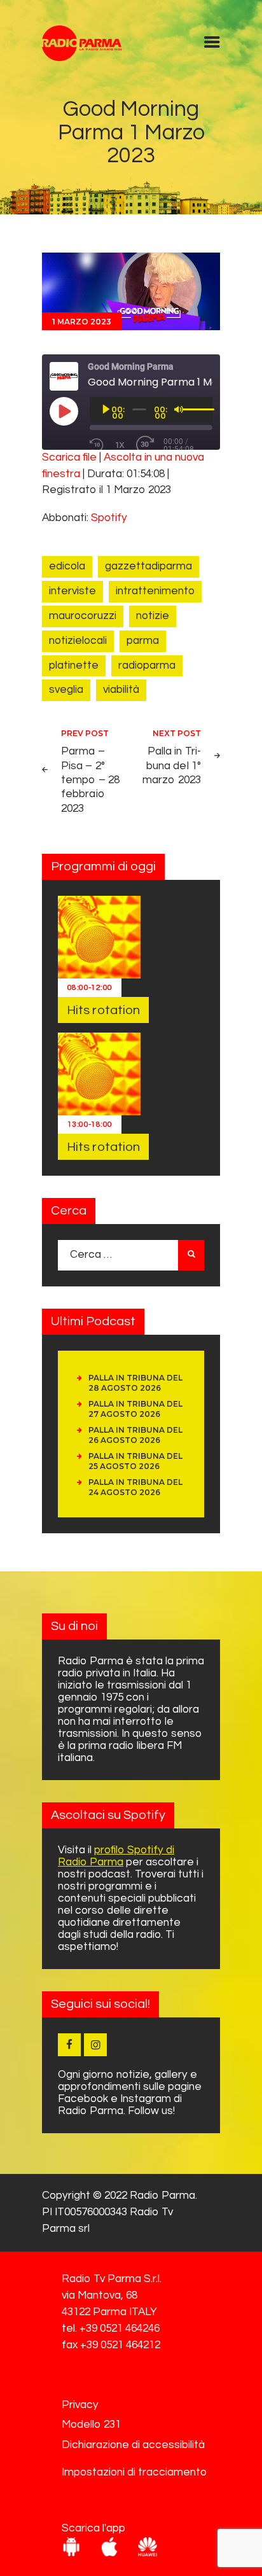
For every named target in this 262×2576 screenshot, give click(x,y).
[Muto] (179, 409)
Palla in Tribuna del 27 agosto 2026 (135, 1409)
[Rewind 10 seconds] (97, 445)
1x (120, 445)
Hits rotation (103, 1010)
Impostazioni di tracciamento (134, 2472)
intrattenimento (155, 591)
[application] (151, 410)
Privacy (80, 2405)
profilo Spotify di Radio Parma (116, 1856)
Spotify (109, 518)
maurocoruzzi (83, 616)
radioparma (147, 665)
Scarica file (69, 457)
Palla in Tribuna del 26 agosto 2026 (135, 1435)
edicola (67, 566)
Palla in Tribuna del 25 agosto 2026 (135, 1461)
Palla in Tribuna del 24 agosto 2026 (135, 1487)
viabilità (121, 690)
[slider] (194, 408)
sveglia (66, 690)
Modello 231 (91, 2425)
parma (143, 641)
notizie (153, 616)
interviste (72, 591)
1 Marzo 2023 (82, 322)
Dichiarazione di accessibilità (133, 2445)
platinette (74, 665)
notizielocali (78, 641)
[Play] (106, 409)
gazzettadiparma (148, 566)
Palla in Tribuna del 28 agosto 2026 (135, 1383)
